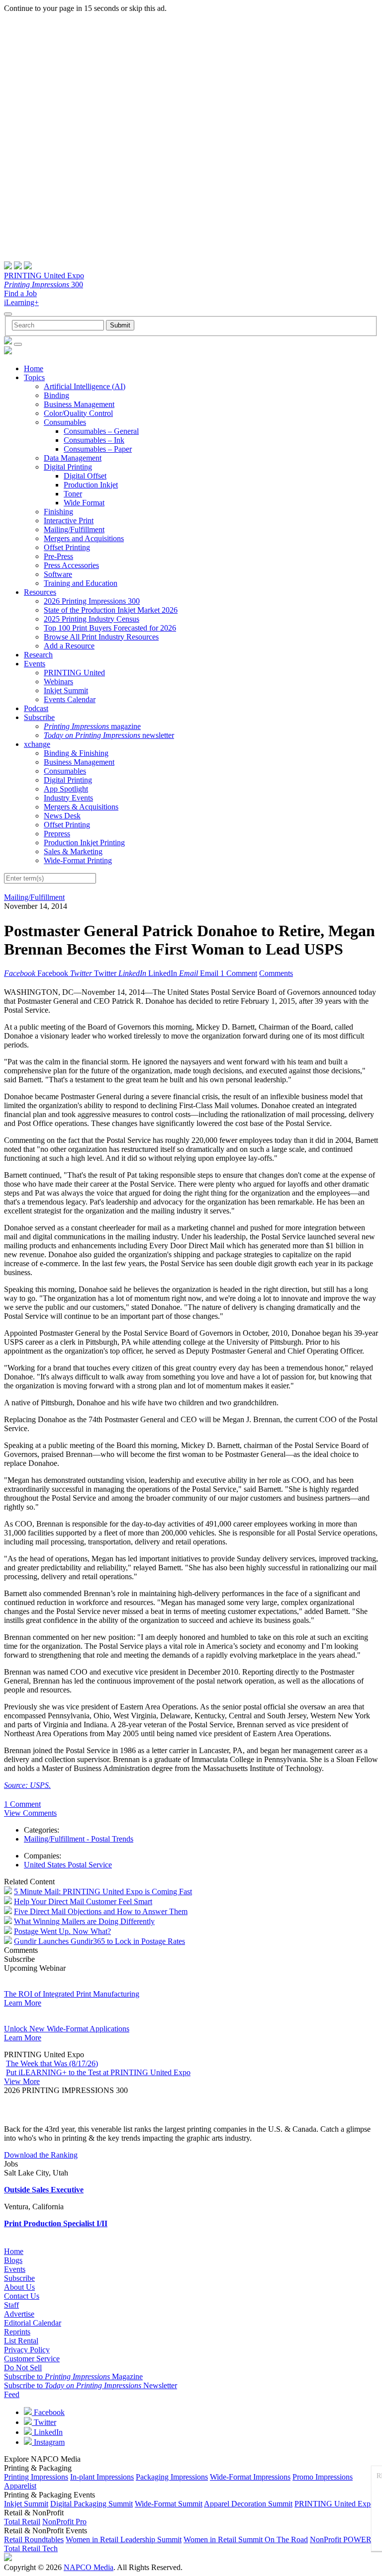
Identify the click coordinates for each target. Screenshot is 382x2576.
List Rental (21, 2341)
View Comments (30, 1813)
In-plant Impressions (102, 2477)
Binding (56, 395)
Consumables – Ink (94, 440)
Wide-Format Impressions (250, 2477)
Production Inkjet (91, 485)
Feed (12, 2394)
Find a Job (20, 293)
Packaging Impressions (172, 2477)
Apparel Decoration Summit (248, 2504)
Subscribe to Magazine (73, 2376)
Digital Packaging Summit (92, 2504)
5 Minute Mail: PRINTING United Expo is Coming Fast (103, 1892)
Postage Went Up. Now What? (62, 1931)
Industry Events (68, 798)
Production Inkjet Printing (84, 843)
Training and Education (81, 583)
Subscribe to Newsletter (91, 2385)
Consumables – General (101, 431)
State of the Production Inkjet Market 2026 (111, 610)
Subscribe (39, 717)
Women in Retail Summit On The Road (246, 2539)
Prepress (57, 834)
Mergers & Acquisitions (81, 807)
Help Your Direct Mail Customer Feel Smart (83, 1901)
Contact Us (22, 2296)
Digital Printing (68, 467)
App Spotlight (66, 789)
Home (34, 368)
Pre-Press (58, 556)
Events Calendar (70, 699)
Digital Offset (85, 476)
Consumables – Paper (98, 449)
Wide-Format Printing (78, 860)
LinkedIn (47, 2432)
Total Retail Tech (31, 2548)
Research (38, 655)
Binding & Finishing (76, 753)
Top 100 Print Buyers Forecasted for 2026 (110, 628)
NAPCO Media (89, 2567)
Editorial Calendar (33, 2323)
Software (58, 574)
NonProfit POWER (341, 2539)
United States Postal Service (68, 1865)
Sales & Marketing (73, 851)
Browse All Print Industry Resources (101, 637)
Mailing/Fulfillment (74, 529)
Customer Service (32, 2359)
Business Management (79, 404)
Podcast (36, 708)
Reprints (17, 2332)
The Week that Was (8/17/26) (52, 2063)
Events (35, 664)
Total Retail (22, 2522)
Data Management (73, 458)
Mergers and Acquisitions (84, 538)
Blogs (13, 2260)
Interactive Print (69, 521)
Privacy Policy (27, 2350)
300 (44, 284)
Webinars (58, 682)
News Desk (62, 816)
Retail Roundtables (34, 2539)
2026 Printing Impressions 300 (92, 601)
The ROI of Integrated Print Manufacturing (72, 1994)
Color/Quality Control (78, 413)
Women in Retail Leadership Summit (124, 2539)
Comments (276, 973)
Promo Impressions (323, 2477)
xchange (37, 744)
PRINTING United (74, 673)
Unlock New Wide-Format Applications (67, 2029)
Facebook (48, 2412)
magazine (92, 726)
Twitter (44, 2422)
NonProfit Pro (64, 2522)
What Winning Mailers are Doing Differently (84, 1921)
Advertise (19, 2314)
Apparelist (20, 2486)
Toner (73, 494)
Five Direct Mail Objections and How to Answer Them (101, 1911)
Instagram (48, 2442)
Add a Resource (69, 646)
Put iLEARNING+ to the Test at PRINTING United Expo (98, 2072)
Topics (34, 377)
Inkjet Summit (66, 690)
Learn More (23, 2003)
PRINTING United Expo (44, 276)
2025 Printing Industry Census (92, 619)
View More (22, 2081)
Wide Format (84, 503)
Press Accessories (71, 565)
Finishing (58, 512)
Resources (40, 592)
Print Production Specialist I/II (56, 2223)
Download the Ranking (41, 2155)
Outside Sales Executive (44, 2190)
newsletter (109, 735)
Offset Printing (67, 547)
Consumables (65, 422)
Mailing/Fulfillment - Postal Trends (79, 1839)
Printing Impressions (36, 2477)
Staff (11, 2305)
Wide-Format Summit (169, 2504)
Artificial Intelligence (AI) (85, 386)
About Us (19, 2287)
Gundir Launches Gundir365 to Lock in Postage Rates (99, 1941)
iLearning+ (21, 302)
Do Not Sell (23, 2368)
